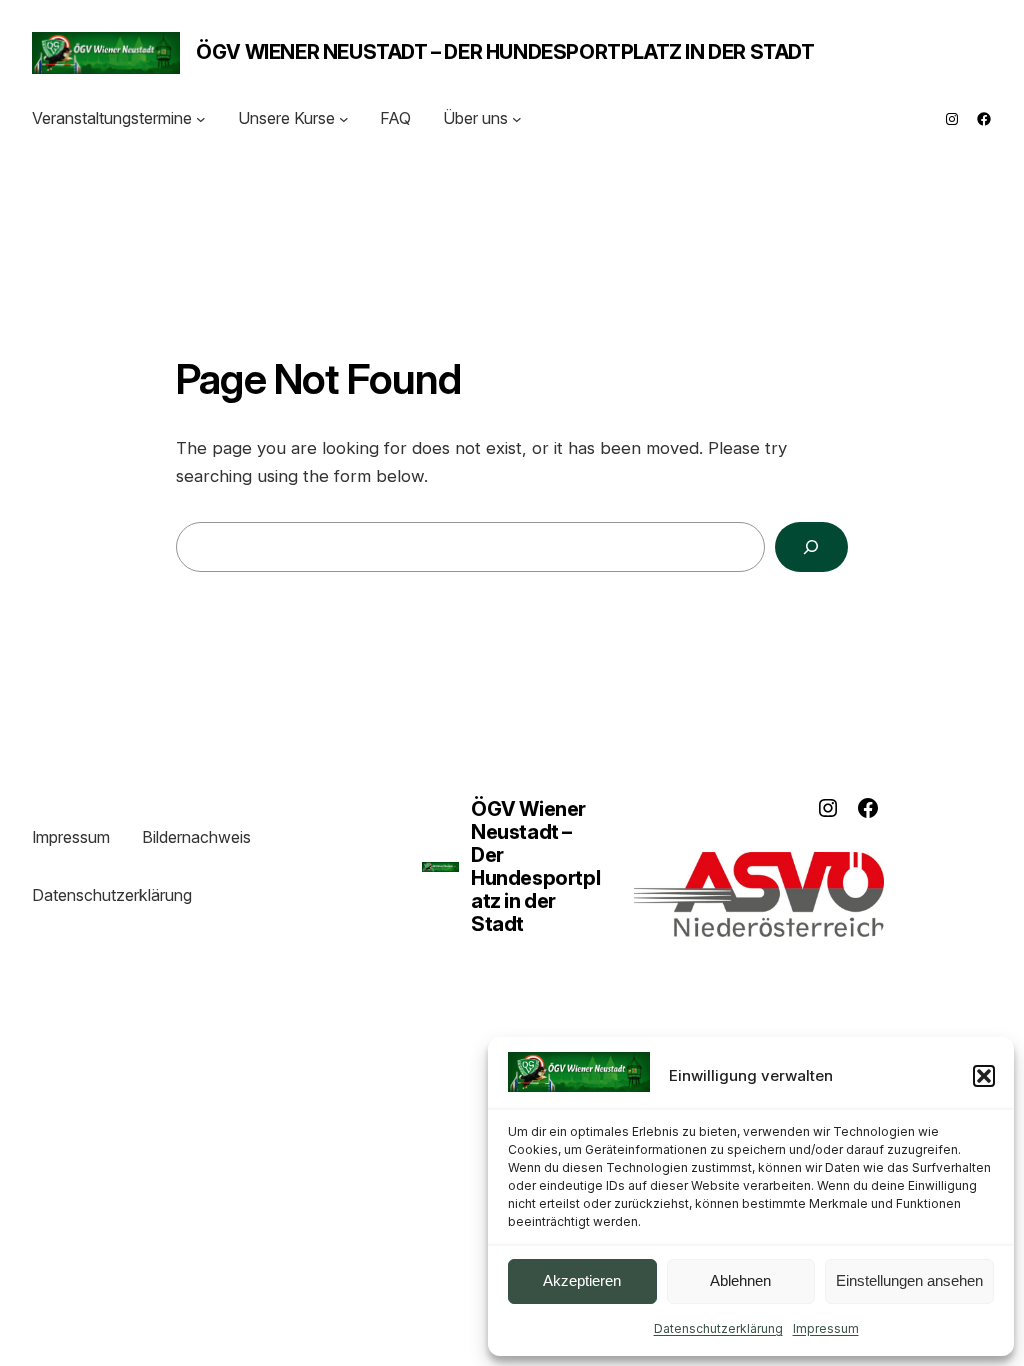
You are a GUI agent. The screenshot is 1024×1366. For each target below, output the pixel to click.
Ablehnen (740, 1280)
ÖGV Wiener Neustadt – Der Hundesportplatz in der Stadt (505, 52)
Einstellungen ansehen (909, 1280)
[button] (984, 1076)
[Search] (811, 547)
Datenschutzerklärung (718, 1328)
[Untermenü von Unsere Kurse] (344, 119)
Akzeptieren (582, 1280)
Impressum (826, 1328)
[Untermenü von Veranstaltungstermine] (201, 119)
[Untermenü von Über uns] (517, 119)
